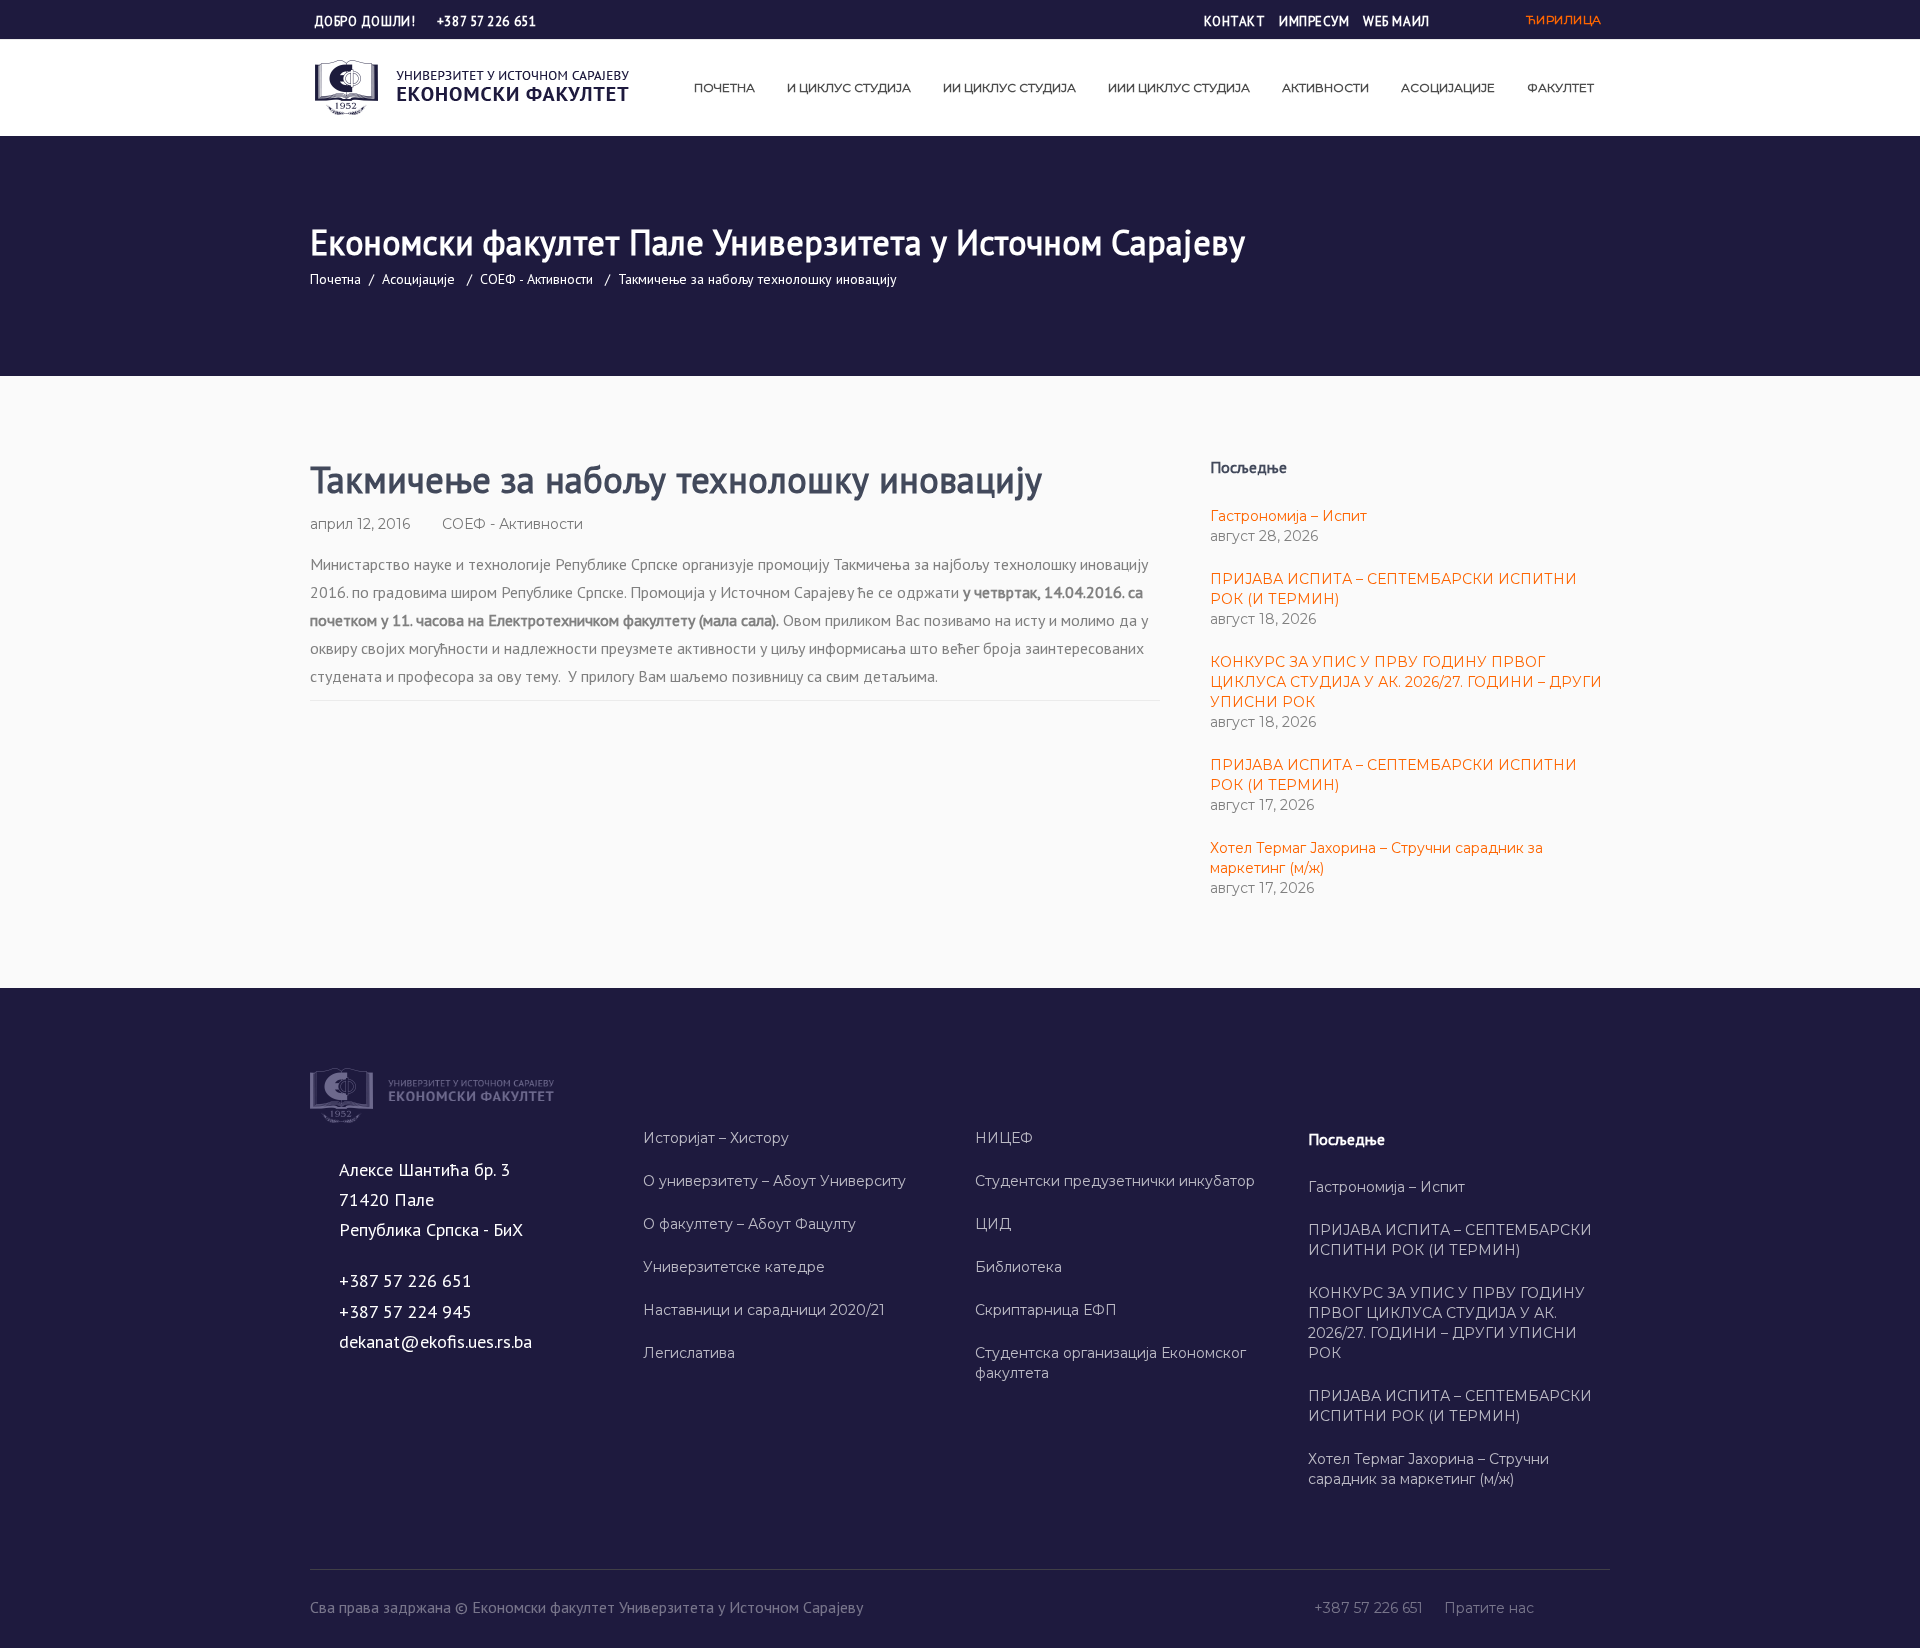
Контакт (1235, 21)
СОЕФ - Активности (536, 279)
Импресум (1314, 21)
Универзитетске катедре (734, 1267)
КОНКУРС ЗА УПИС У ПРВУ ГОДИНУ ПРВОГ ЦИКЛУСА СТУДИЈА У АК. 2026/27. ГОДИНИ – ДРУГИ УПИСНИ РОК (1406, 682)
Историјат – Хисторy (716, 1138)
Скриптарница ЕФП (1046, 1310)
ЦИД (993, 1224)
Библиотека (1018, 1267)
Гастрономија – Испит (1288, 516)
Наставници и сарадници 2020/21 (764, 1310)
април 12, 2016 (360, 524)
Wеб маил (1396, 21)
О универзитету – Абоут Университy (774, 1181)
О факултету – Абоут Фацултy (749, 1224)
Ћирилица (1564, 19)
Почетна (335, 279)
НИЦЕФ (1004, 1138)
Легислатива (689, 1353)
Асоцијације (418, 279)
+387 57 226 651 (486, 21)
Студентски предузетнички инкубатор (1115, 1181)
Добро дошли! (366, 21)
